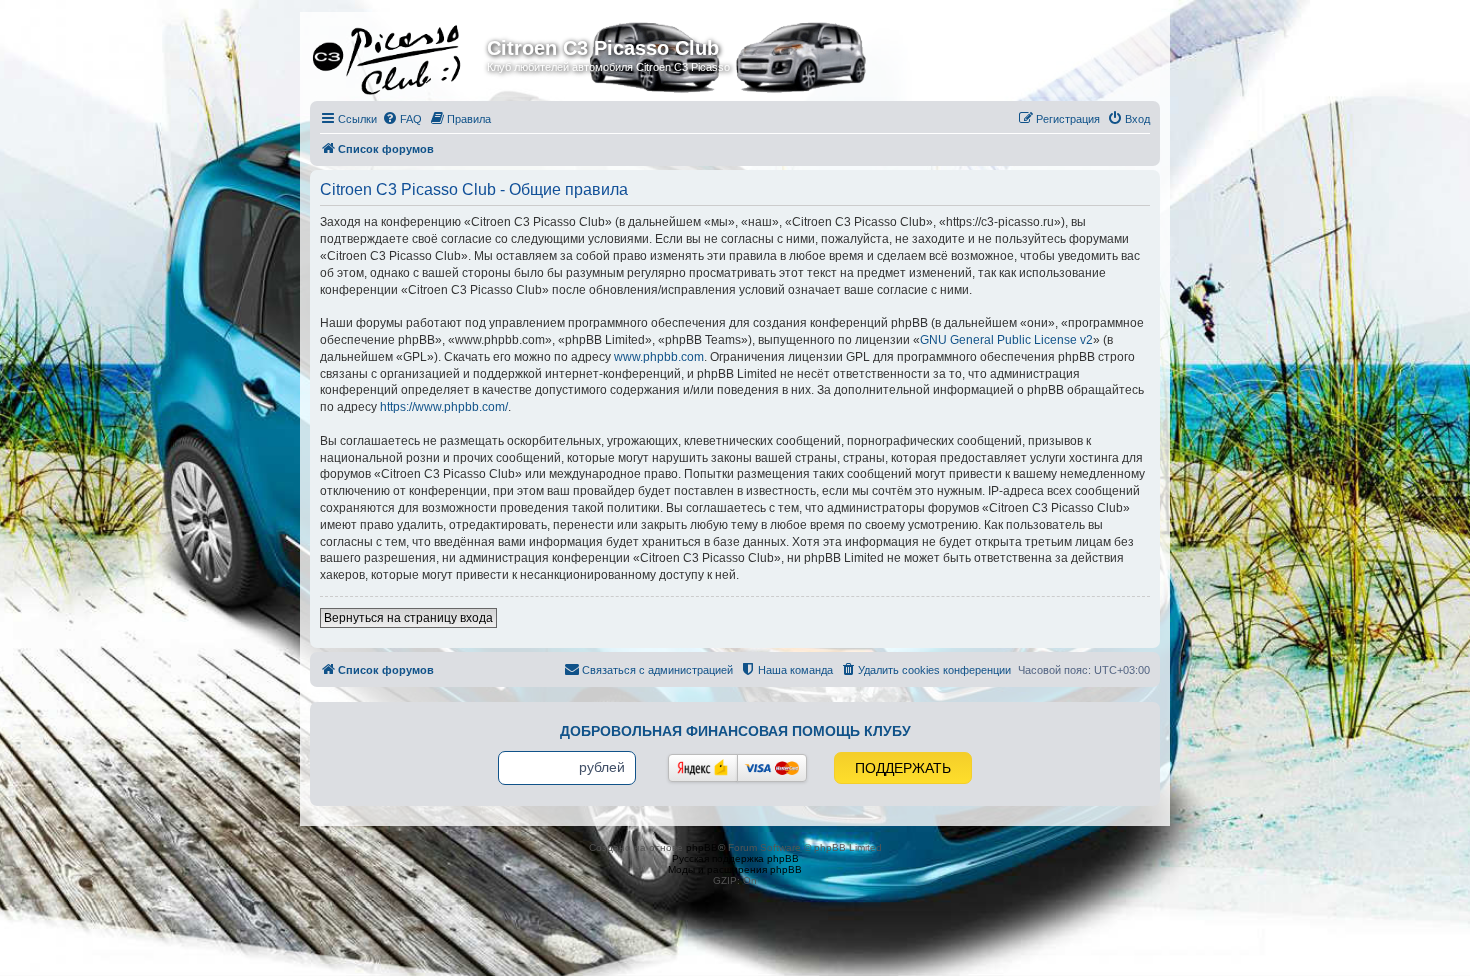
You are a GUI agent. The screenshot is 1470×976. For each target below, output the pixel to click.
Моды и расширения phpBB (735, 869)
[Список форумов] (401, 54)
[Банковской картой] (772, 768)
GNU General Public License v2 (1006, 340)
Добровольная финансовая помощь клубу (735, 731)
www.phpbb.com (659, 357)
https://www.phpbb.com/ (444, 407)
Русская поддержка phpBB (735, 858)
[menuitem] (402, 119)
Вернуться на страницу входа (408, 618)
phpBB (702, 847)
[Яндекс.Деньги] (703, 768)
